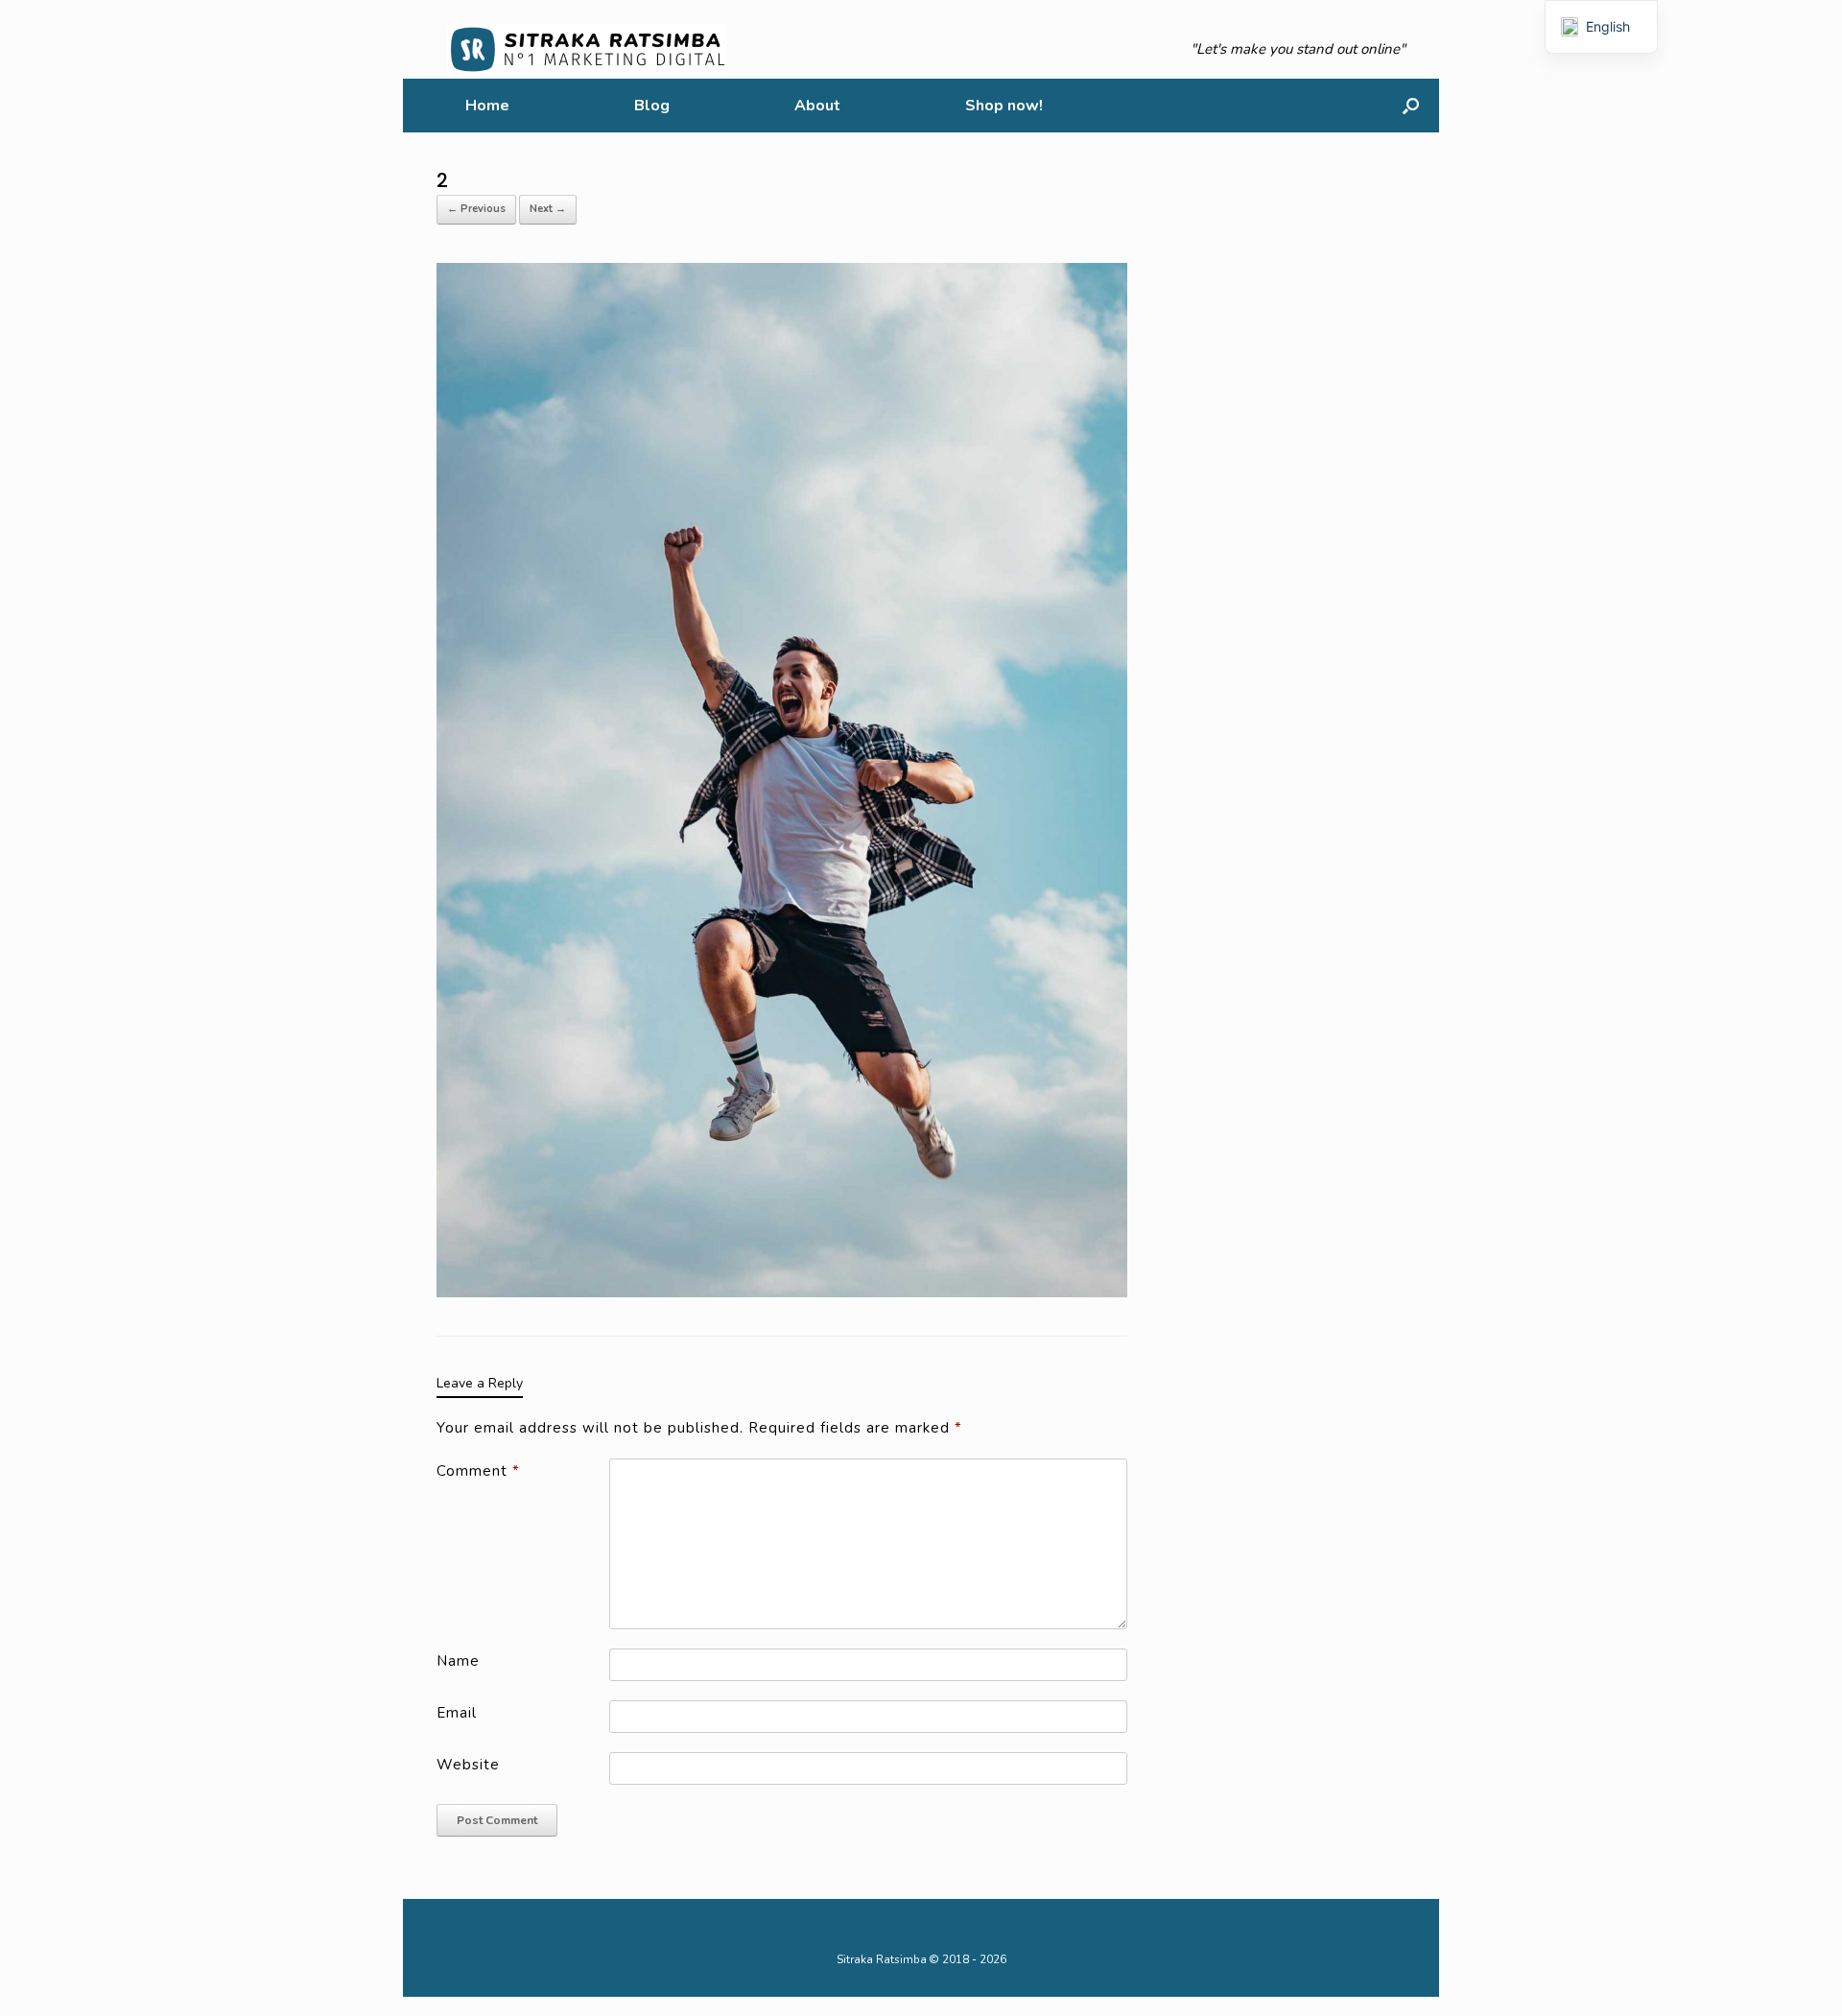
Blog (652, 106)
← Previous (476, 209)
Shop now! (1004, 106)
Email (457, 1713)
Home (487, 106)
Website (468, 1765)
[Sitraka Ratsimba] (591, 49)
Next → (548, 209)
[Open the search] (1411, 106)
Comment (478, 1471)
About (817, 106)
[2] (782, 779)
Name (458, 1661)
